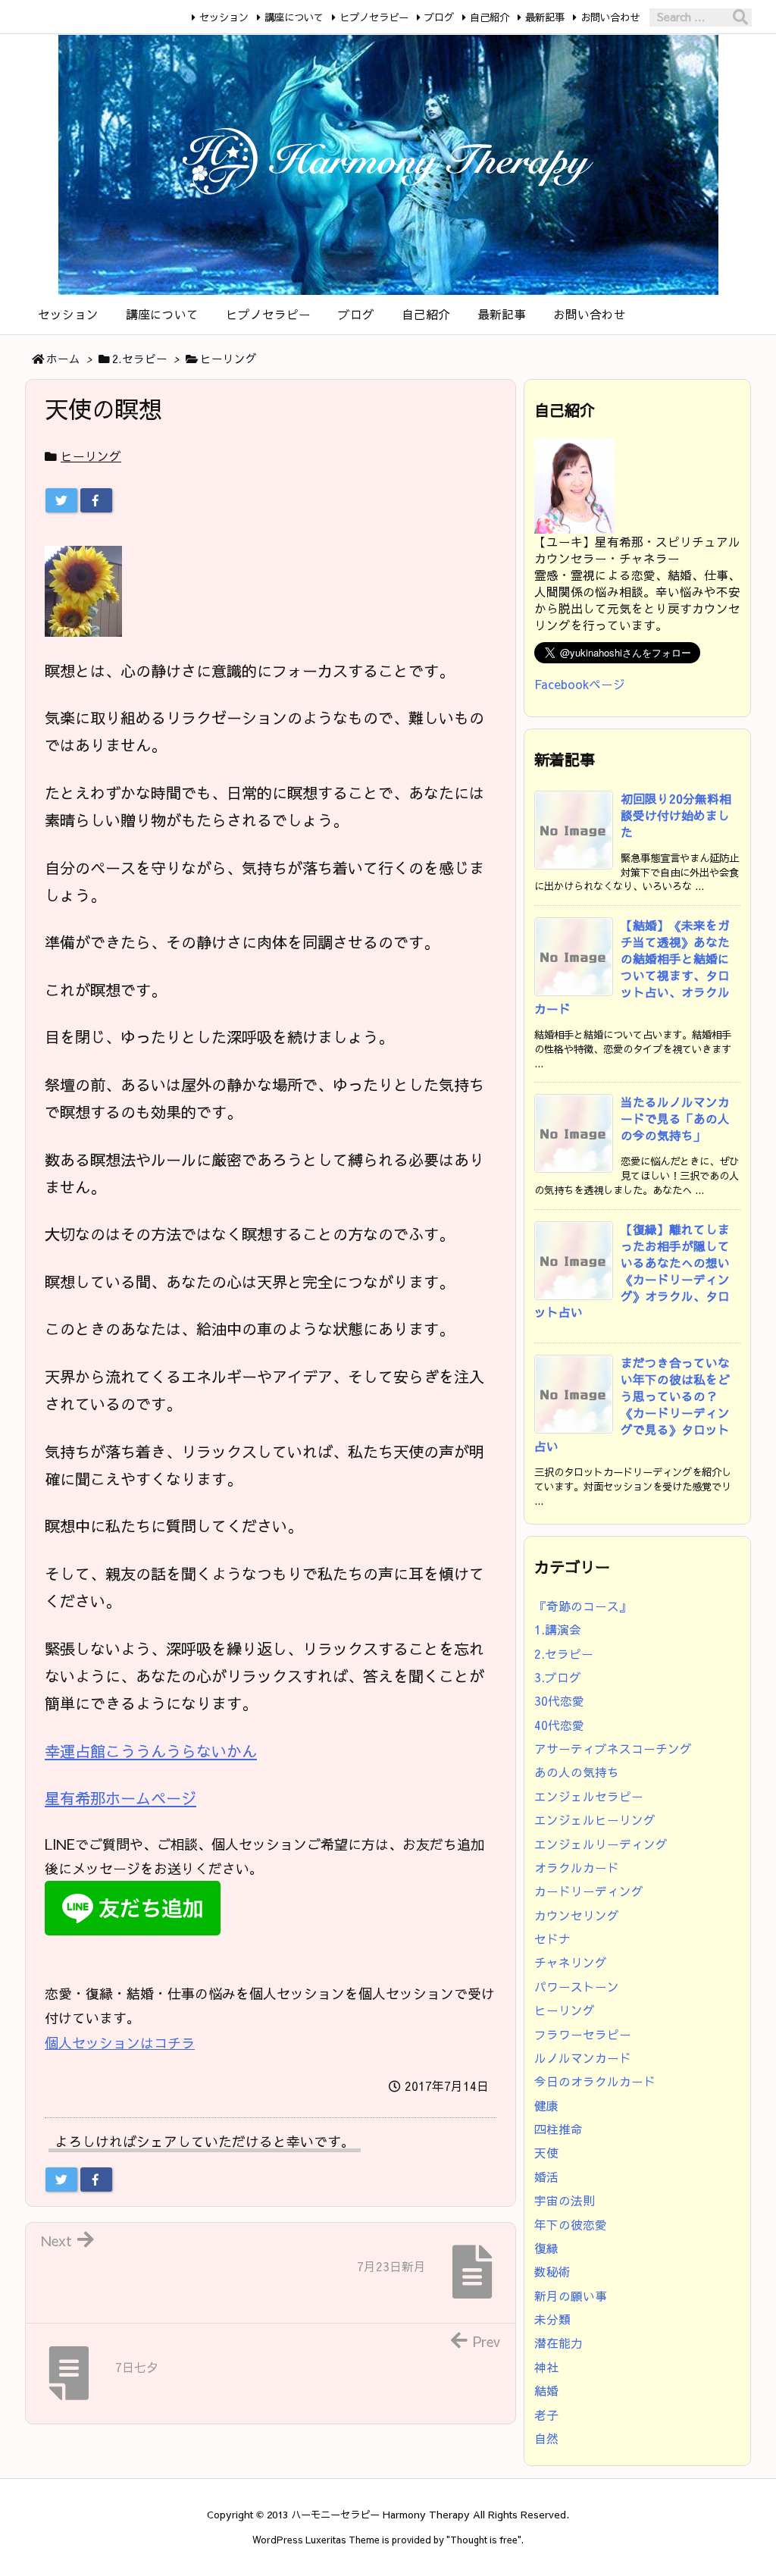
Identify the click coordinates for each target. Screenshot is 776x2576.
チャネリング (571, 1962)
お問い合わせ (610, 17)
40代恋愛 (559, 1725)
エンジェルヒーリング (595, 1820)
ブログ (439, 17)
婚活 (546, 2177)
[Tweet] (61, 500)
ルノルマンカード (583, 2058)
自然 (546, 2438)
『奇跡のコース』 (583, 1606)
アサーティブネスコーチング (613, 1749)
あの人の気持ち (577, 1772)
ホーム (63, 359)
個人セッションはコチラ (120, 2043)
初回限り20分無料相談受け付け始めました (676, 815)
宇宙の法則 (565, 2200)
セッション (224, 17)
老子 (546, 2415)
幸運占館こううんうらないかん (151, 1751)
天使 (546, 2153)
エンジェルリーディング (601, 1844)
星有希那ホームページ (120, 1798)
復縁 (546, 2248)
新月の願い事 (571, 2296)
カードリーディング (589, 1891)
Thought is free (484, 2539)
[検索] (740, 17)
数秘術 (552, 2272)
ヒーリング (228, 359)
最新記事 (545, 17)
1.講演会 (558, 1630)
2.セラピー (140, 359)
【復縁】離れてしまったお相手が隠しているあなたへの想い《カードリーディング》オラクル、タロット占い (632, 1271)
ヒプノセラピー (374, 17)
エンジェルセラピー (589, 1796)
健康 (546, 2106)
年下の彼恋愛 (571, 2225)
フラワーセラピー (583, 2034)
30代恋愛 (559, 1701)
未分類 (552, 2319)
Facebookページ (580, 684)
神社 (546, 2367)
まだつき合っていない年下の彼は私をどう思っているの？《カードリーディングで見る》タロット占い (632, 1404)
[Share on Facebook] (96, 500)
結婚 (546, 2391)
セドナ (552, 1939)
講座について (294, 17)
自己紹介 (490, 17)
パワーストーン (577, 1987)
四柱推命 (559, 2129)
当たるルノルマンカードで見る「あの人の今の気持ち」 (675, 1119)
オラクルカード (577, 1868)
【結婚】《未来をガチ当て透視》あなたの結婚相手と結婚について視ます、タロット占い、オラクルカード (632, 967)
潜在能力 (559, 2343)
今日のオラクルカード (595, 2081)
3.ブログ (558, 1677)
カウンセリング (577, 1915)
